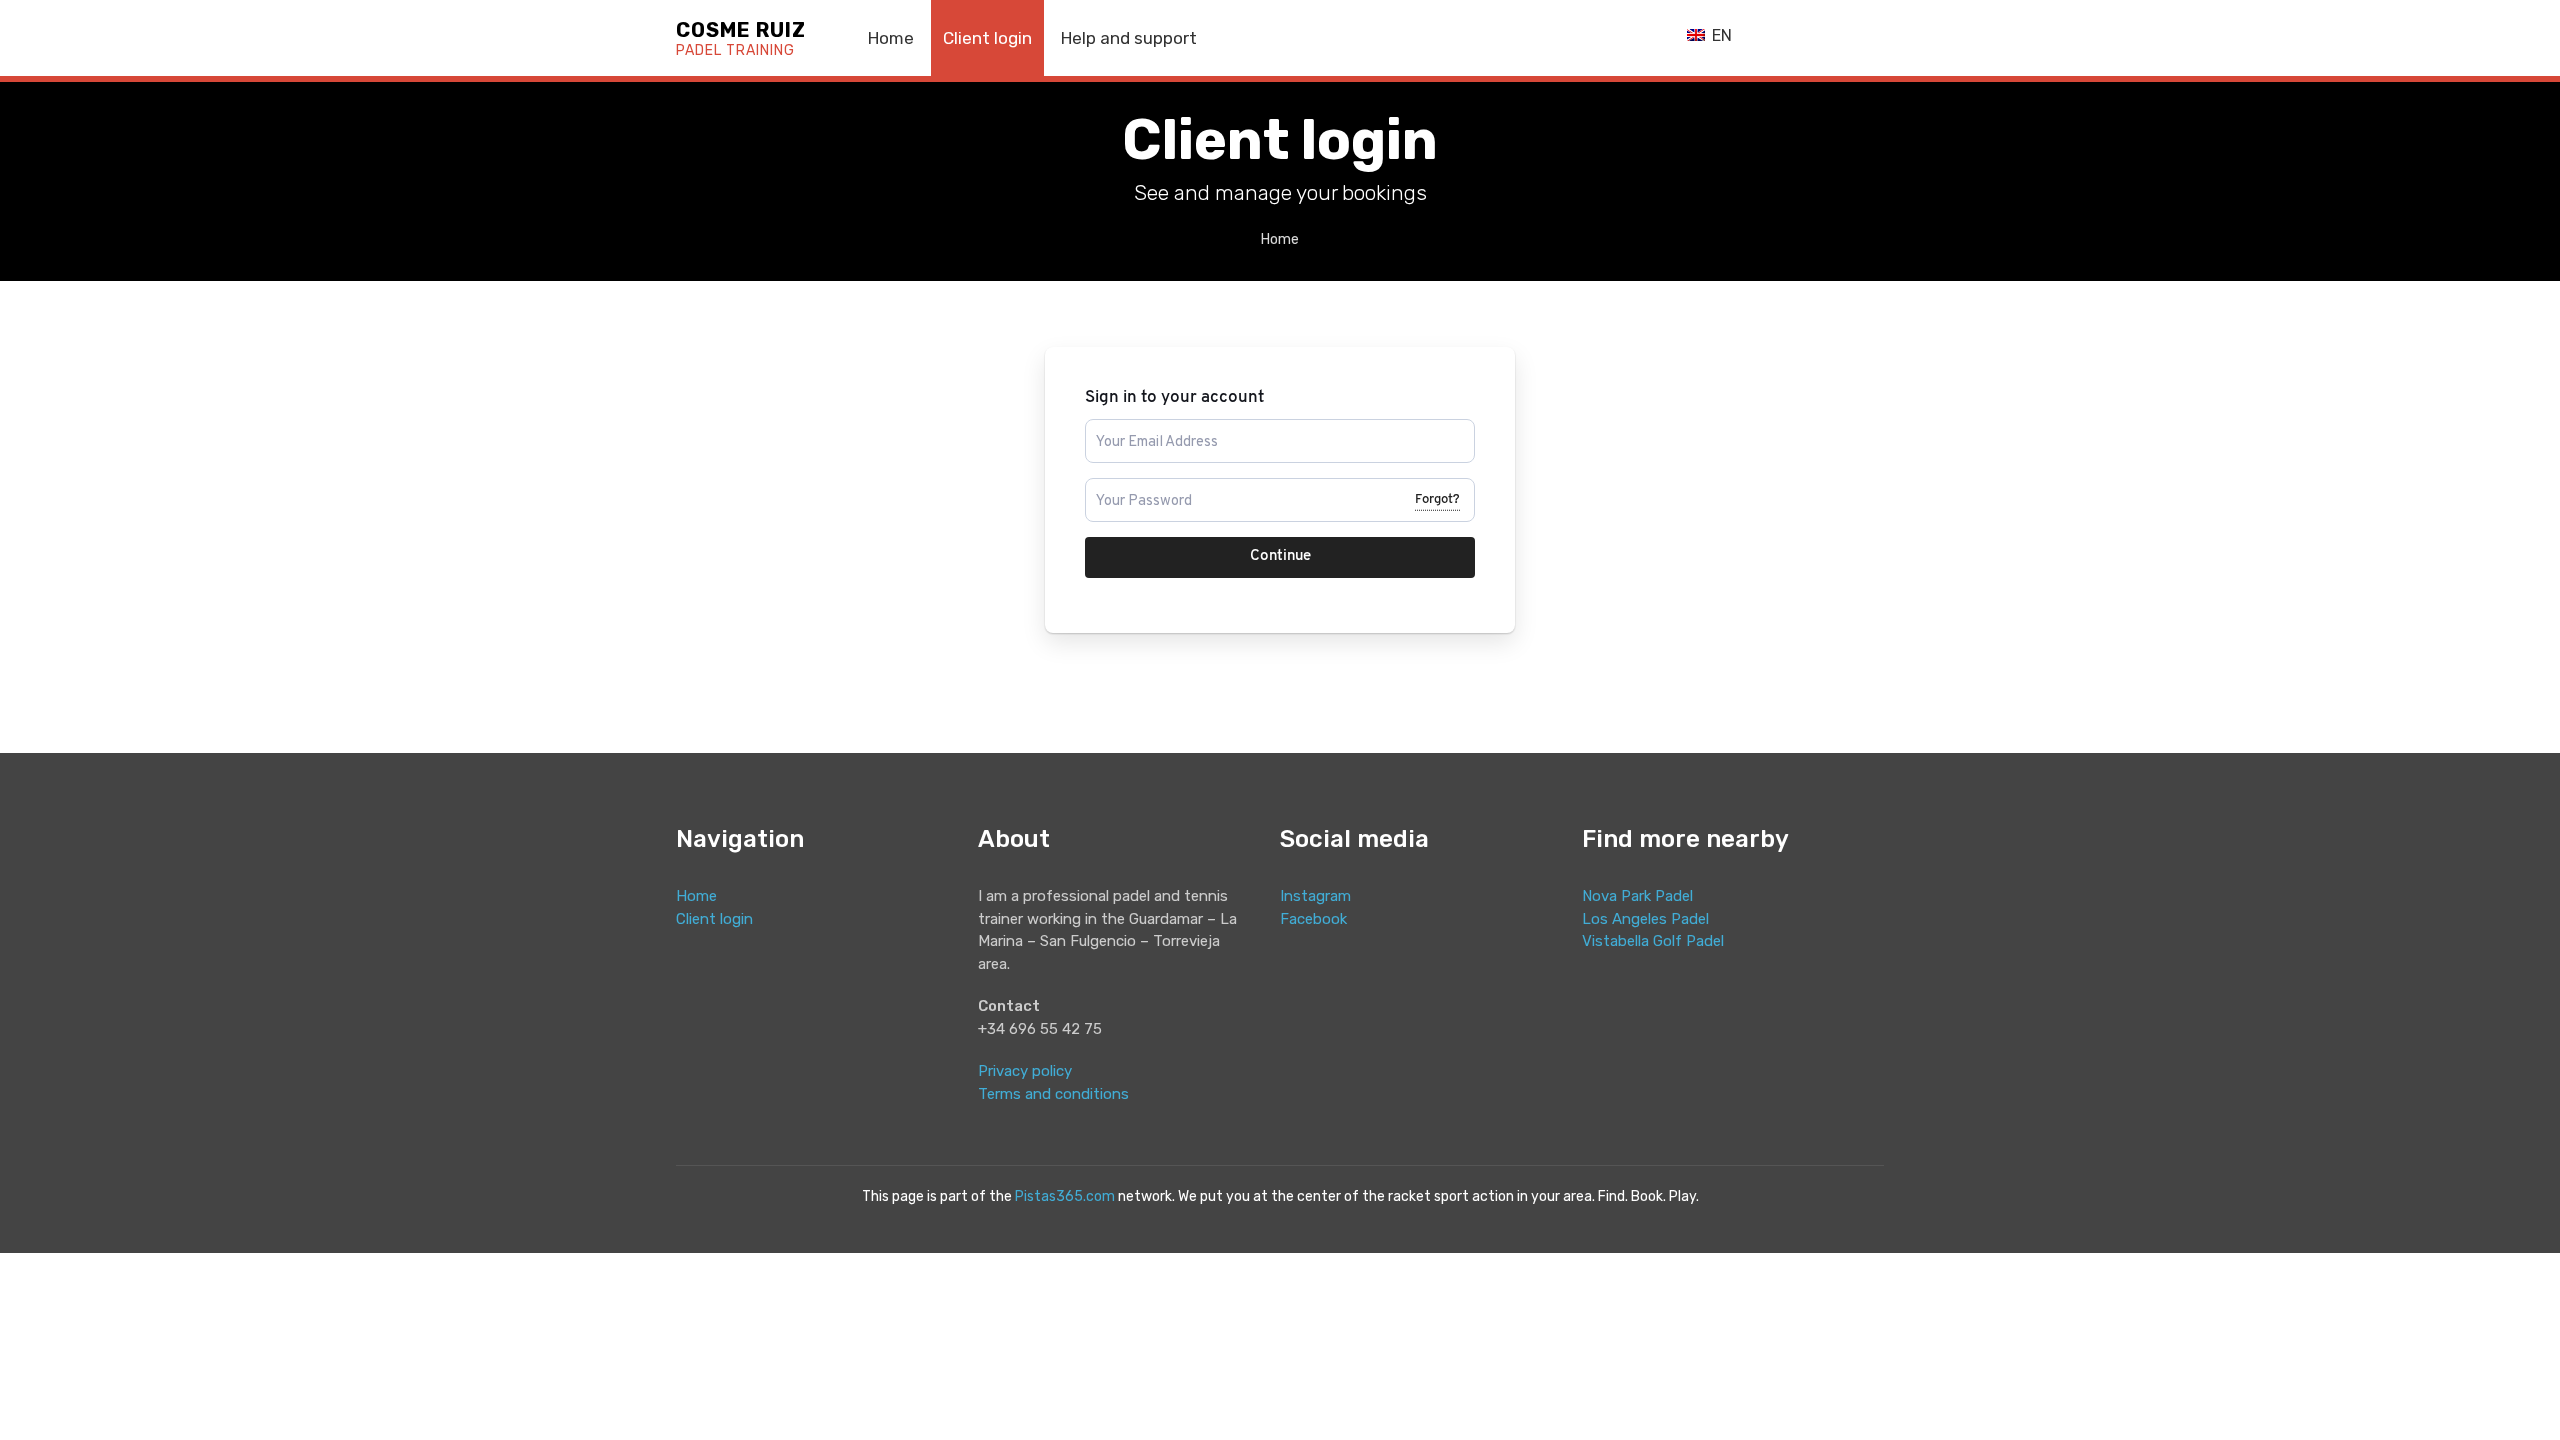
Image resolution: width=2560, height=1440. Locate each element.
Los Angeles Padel (1645, 919)
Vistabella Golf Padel (1653, 941)
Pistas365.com (1065, 1196)
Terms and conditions (1053, 1094)
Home (891, 38)
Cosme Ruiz (741, 40)
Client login (987, 38)
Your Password (1136, 486)
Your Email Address (1149, 427)
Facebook (1313, 919)
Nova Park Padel (1637, 896)
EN (1720, 35)
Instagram (1315, 896)
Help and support (1129, 38)
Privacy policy (1025, 1071)
